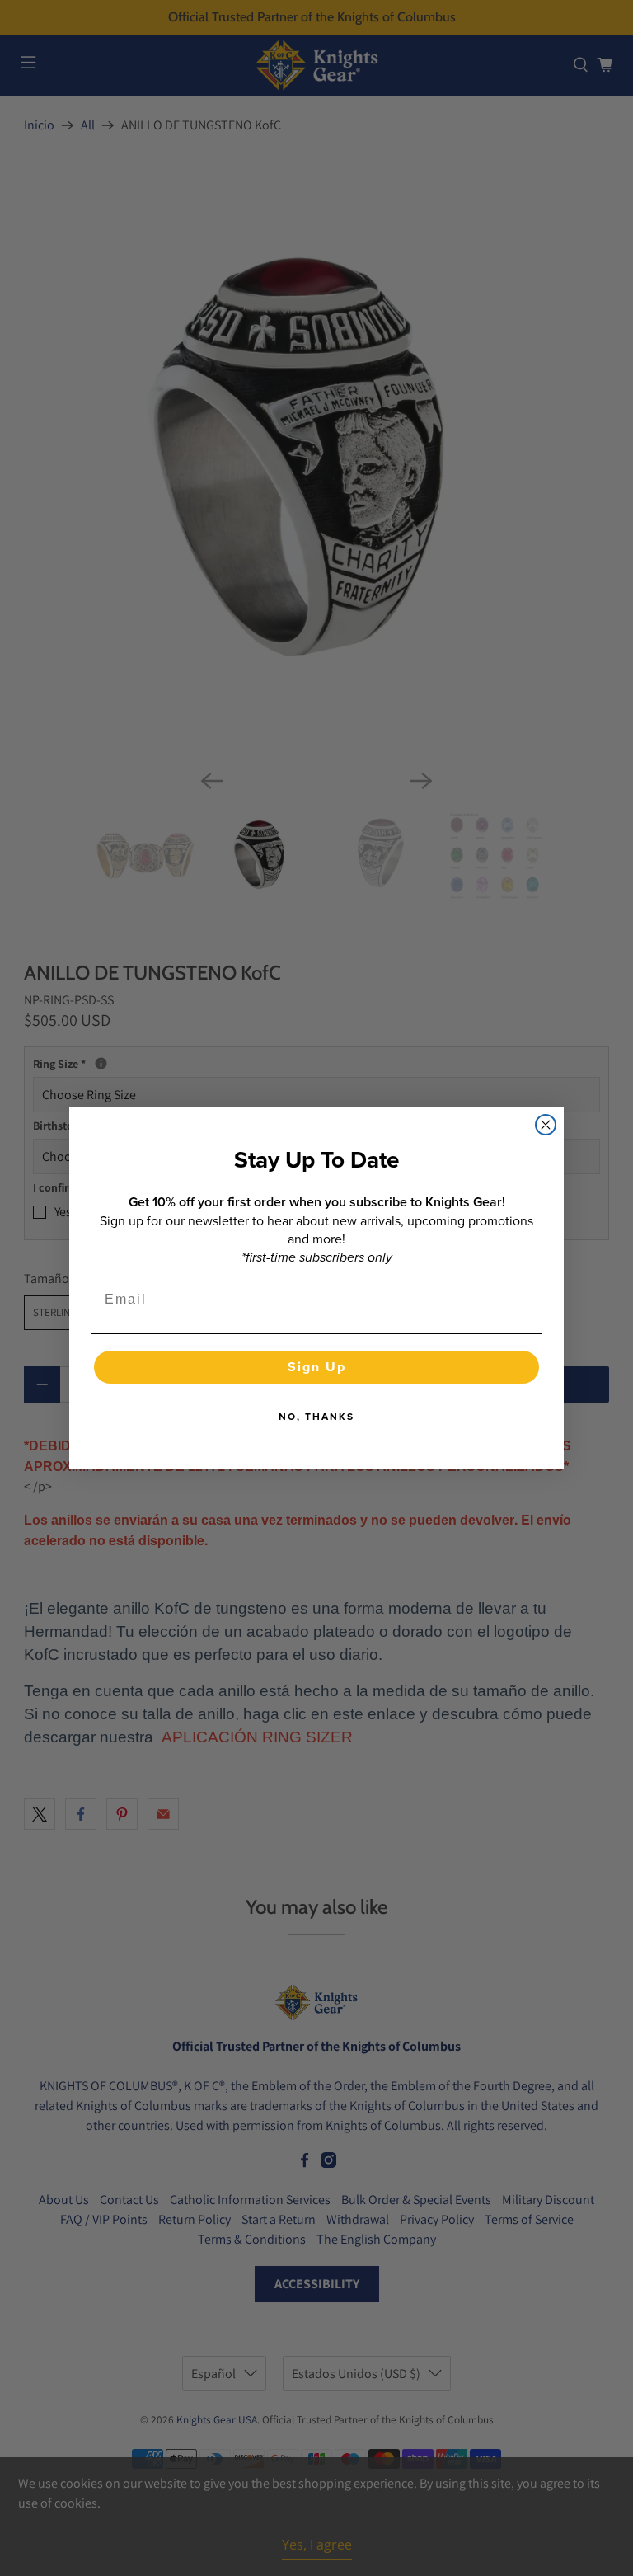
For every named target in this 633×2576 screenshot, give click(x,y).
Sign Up (317, 1367)
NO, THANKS (316, 1416)
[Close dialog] (546, 1125)
